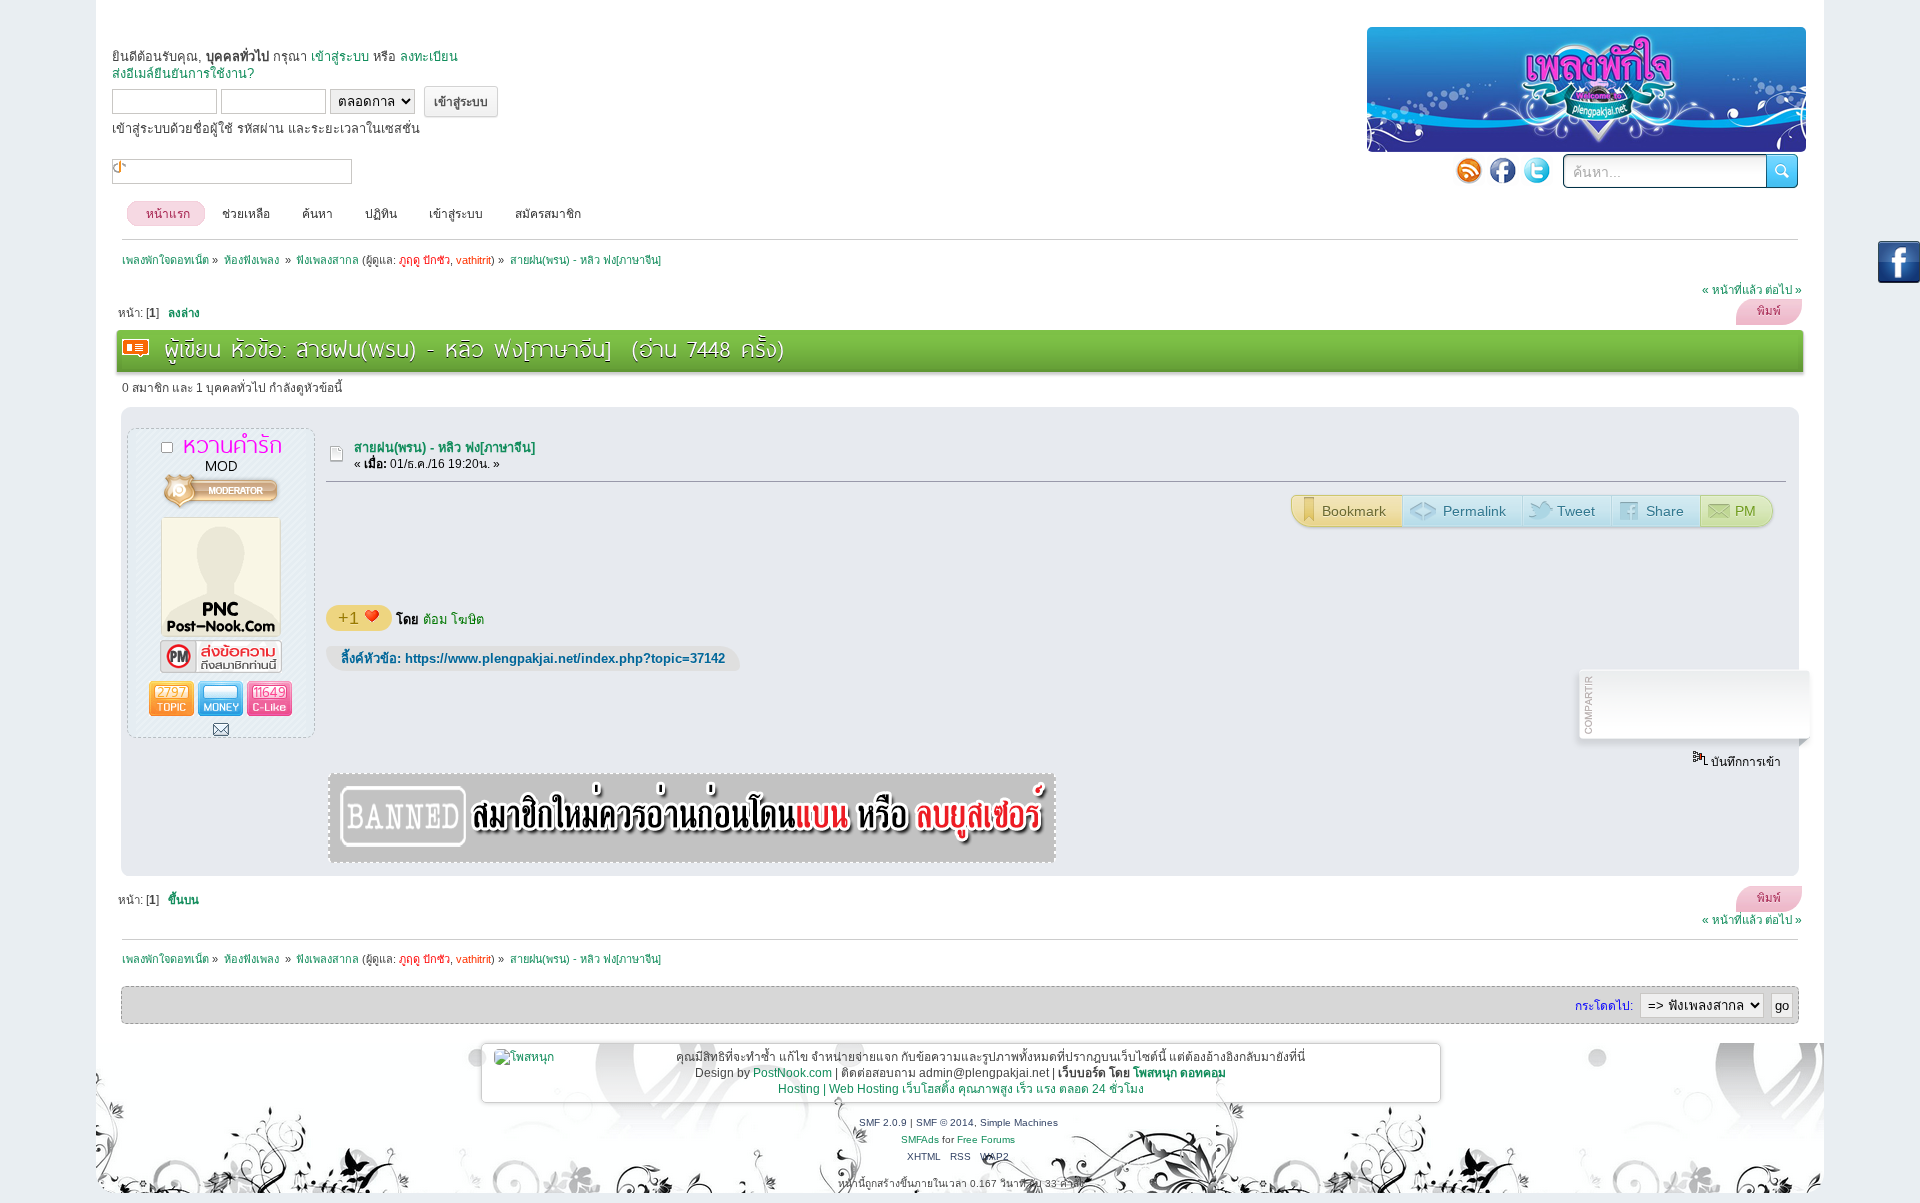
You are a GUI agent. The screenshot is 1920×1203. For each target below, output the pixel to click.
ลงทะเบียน (429, 56)
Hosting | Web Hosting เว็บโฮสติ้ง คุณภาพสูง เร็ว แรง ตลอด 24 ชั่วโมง (961, 1089)
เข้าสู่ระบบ (340, 56)
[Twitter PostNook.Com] (1537, 170)
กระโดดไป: (1604, 1006)
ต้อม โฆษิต (453, 619)
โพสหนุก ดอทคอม (1179, 1073)
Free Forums (986, 1139)
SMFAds (920, 1139)
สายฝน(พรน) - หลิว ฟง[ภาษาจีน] (444, 447)
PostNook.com (792, 1073)
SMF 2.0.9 (883, 1122)
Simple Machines (1019, 1122)
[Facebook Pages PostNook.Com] (1503, 170)
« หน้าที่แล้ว (1732, 290)
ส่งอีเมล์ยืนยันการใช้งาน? (183, 73)
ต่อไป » (1783, 290)
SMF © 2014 (945, 1122)
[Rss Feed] (1469, 170)
